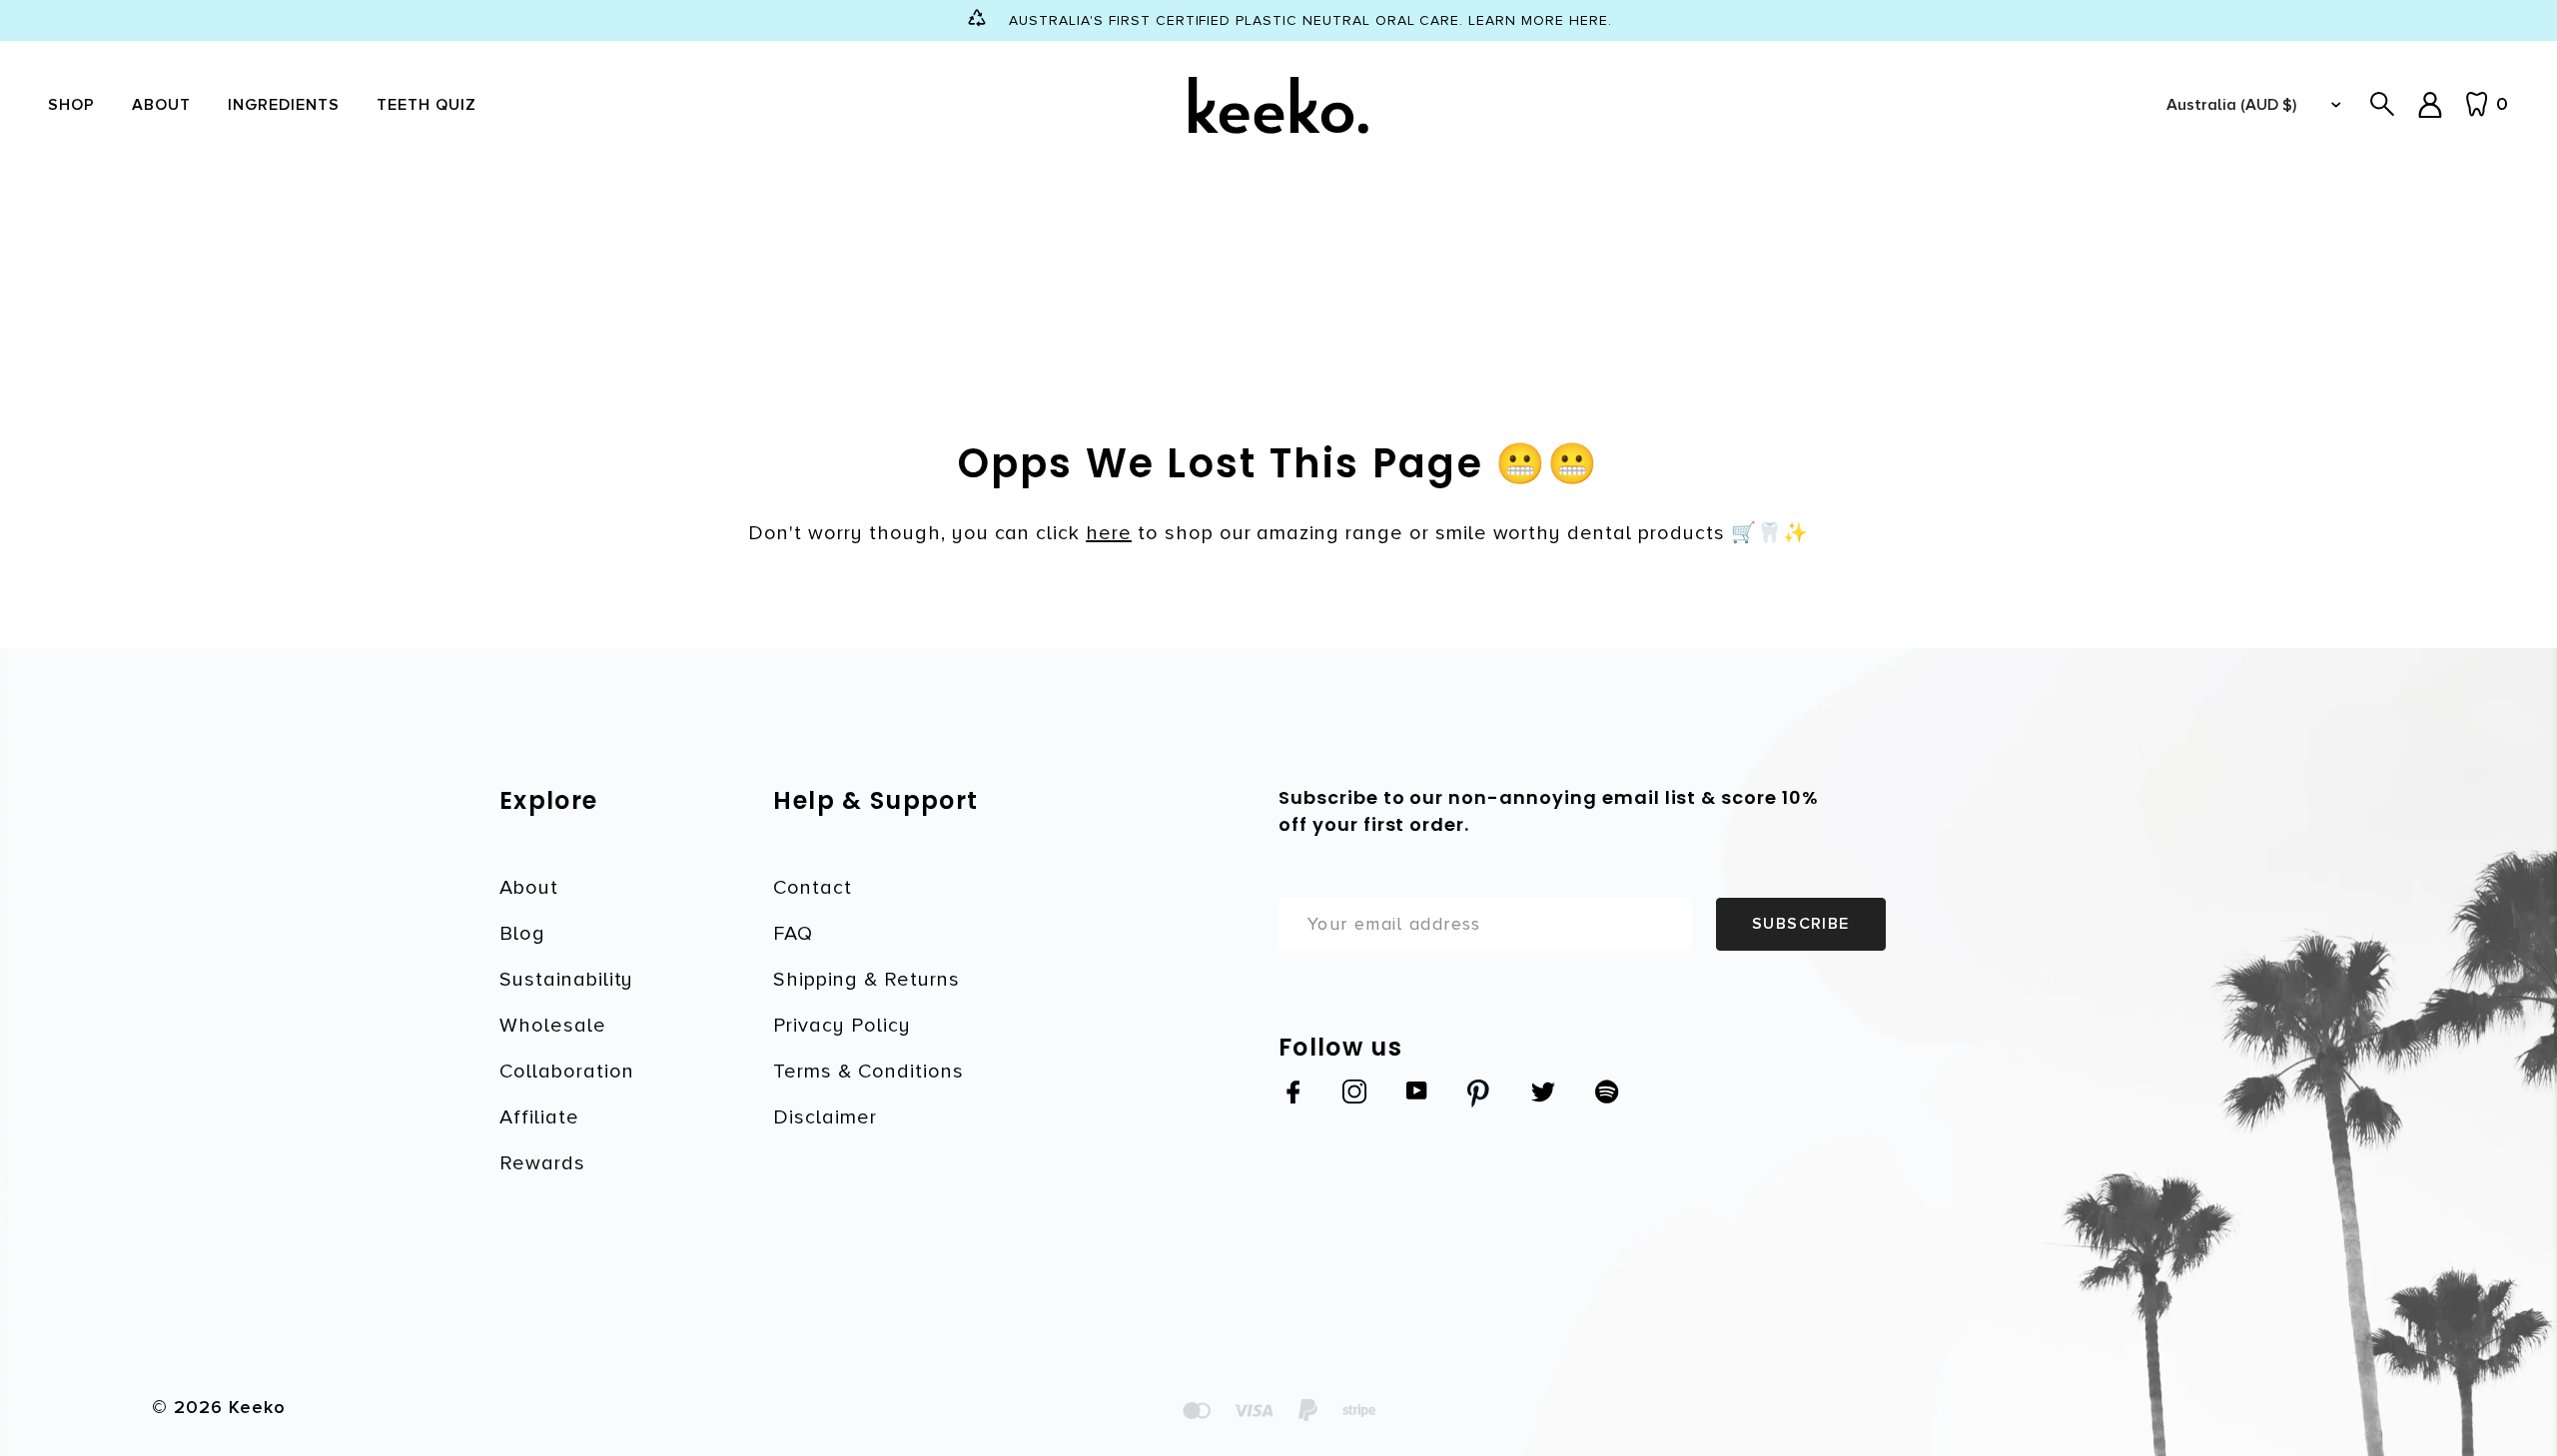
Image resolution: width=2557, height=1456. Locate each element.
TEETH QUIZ (426, 105)
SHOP (71, 105)
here (1109, 533)
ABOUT (161, 105)
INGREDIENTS (284, 105)
